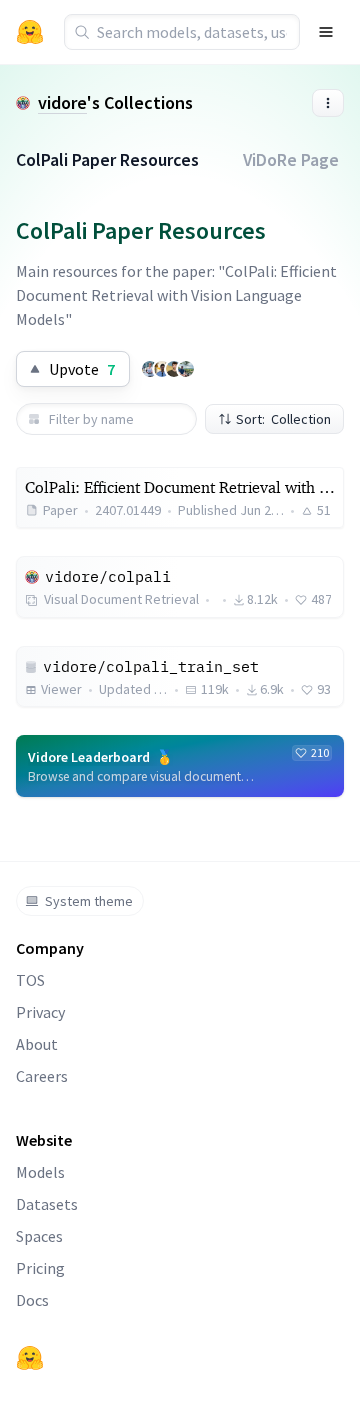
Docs (32, 1300)
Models (40, 1172)
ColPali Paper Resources (107, 160)
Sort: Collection (283, 419)
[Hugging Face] (30, 1358)
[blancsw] (150, 369)
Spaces (39, 1236)
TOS (30, 980)
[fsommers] (186, 369)
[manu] (174, 369)
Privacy (40, 1012)
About (37, 1044)
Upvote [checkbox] (82, 369)
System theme (89, 901)
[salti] (162, 369)
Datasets (47, 1204)
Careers (42, 1076)
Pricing (40, 1268)
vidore (62, 102)
